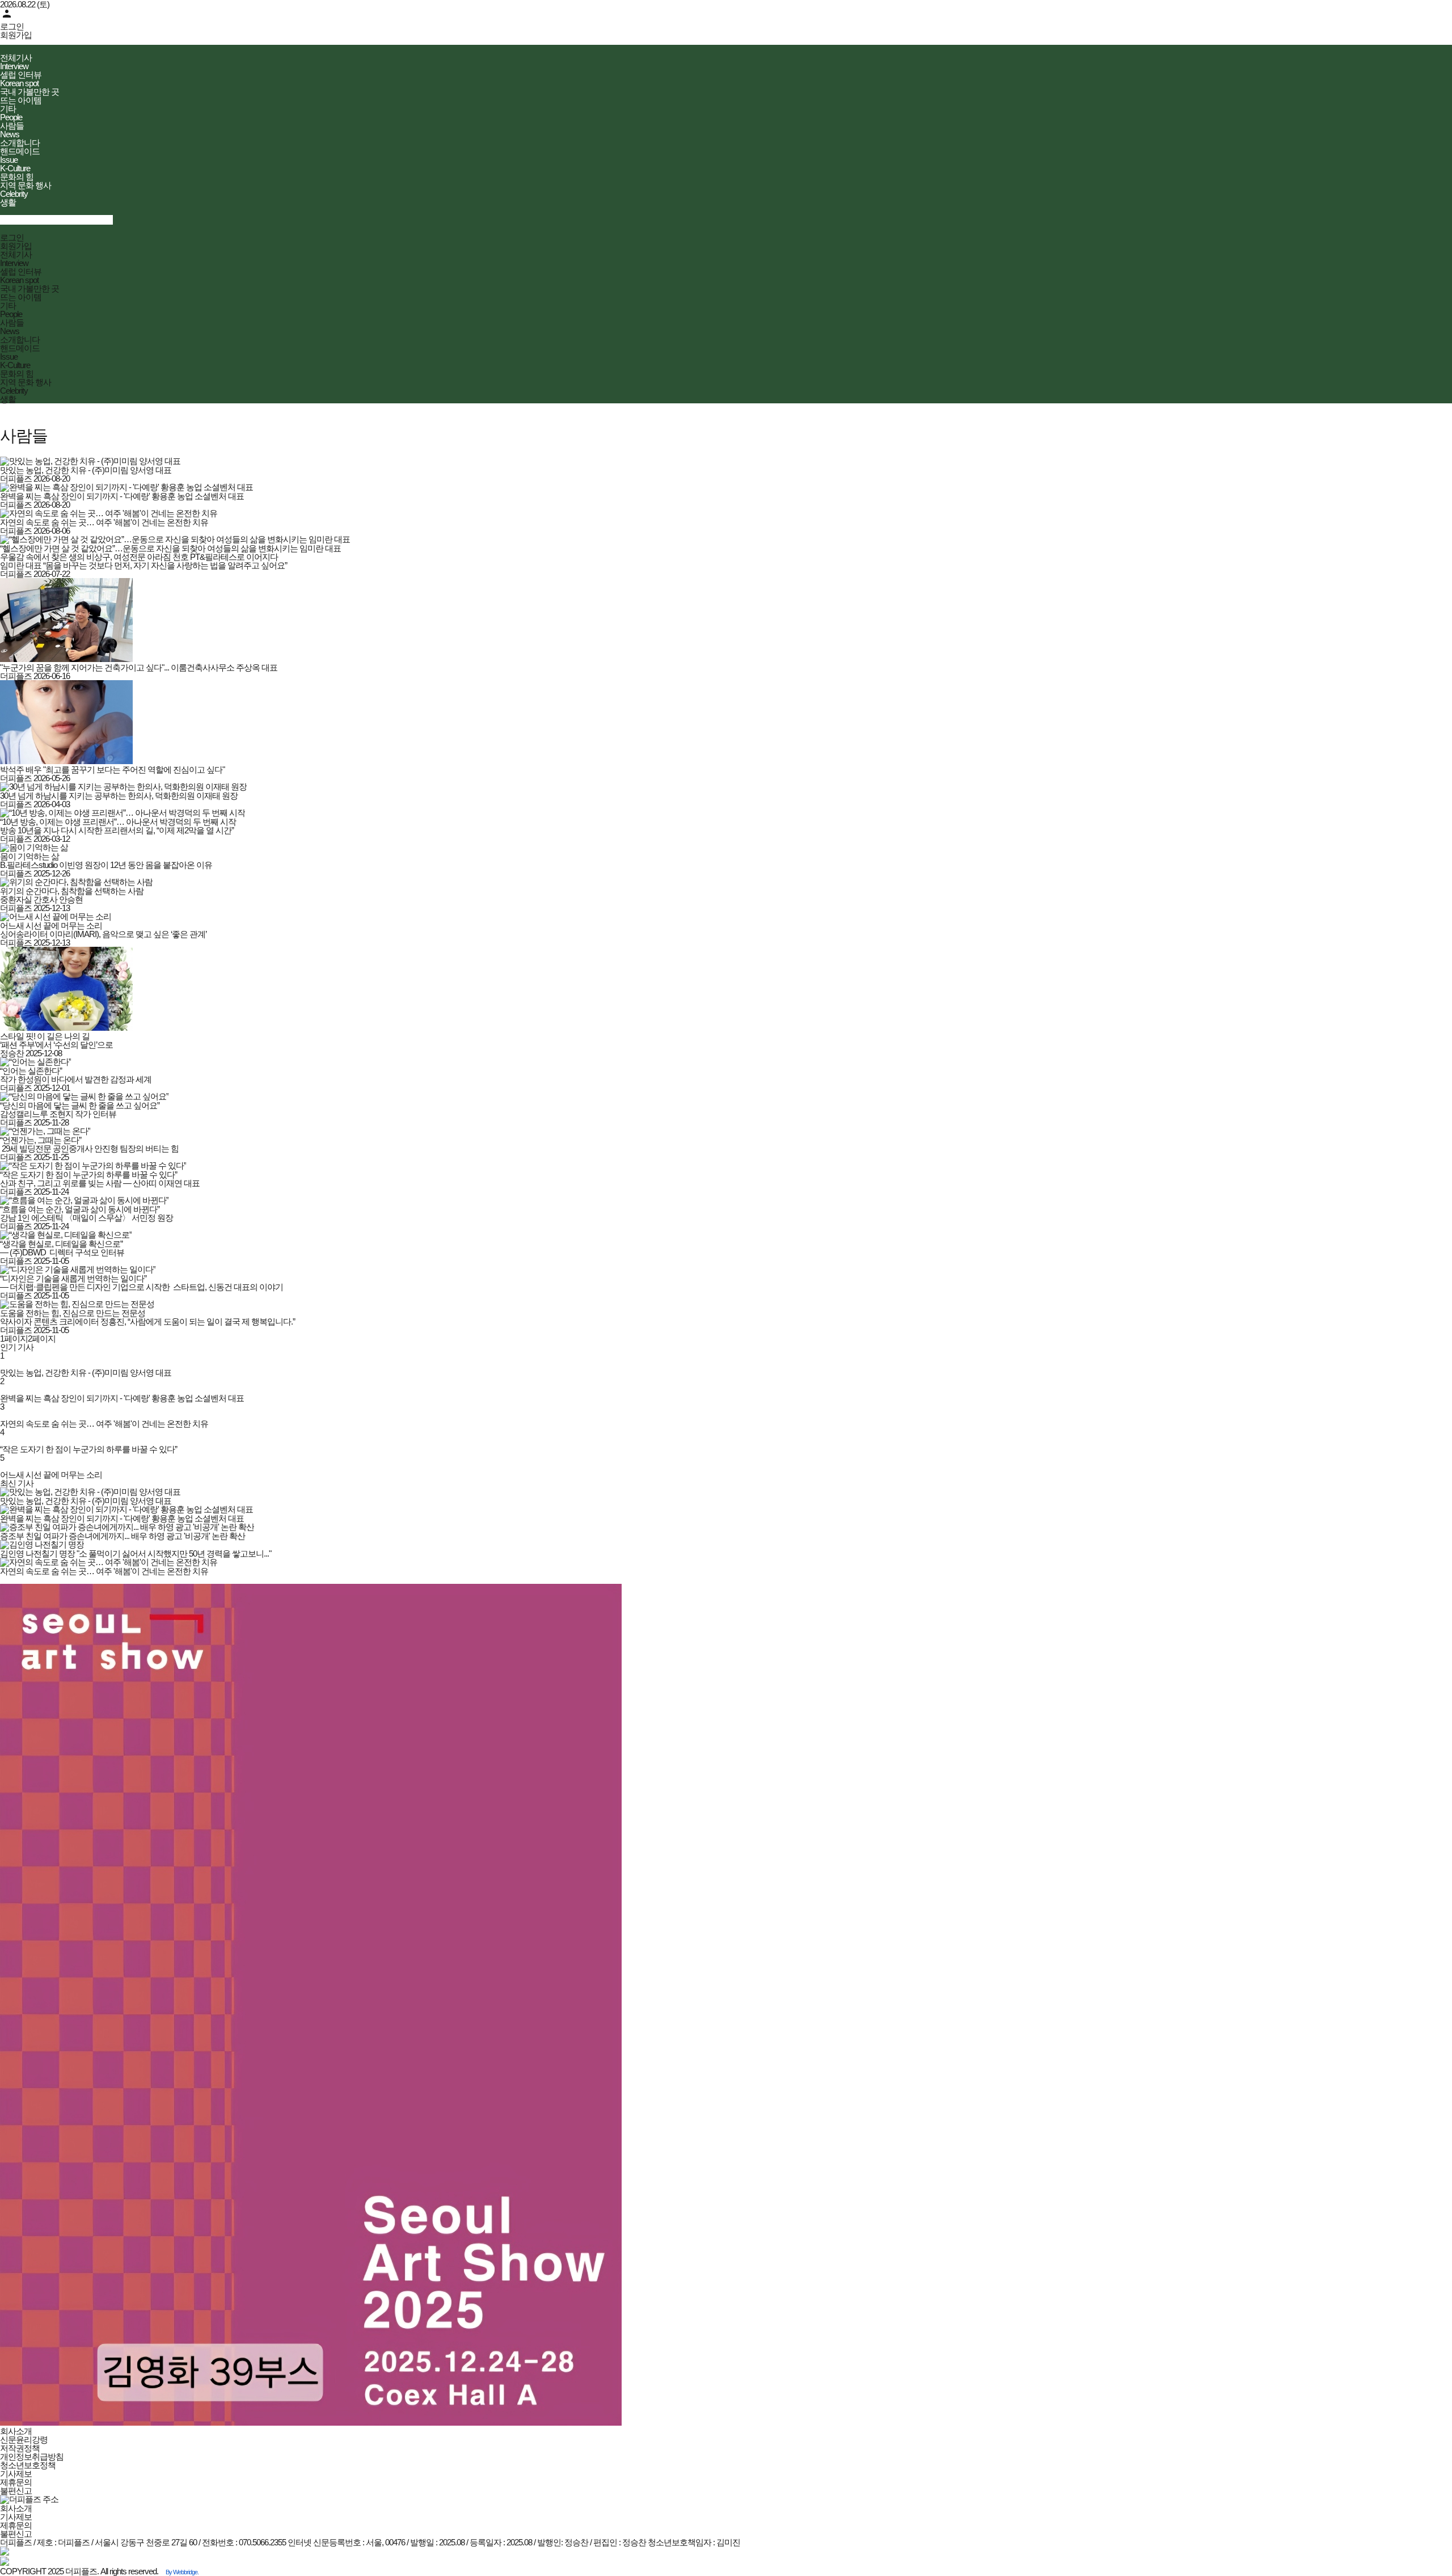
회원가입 (16, 35)
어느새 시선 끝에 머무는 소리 (51, 926)
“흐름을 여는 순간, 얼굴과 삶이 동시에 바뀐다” (80, 1209)
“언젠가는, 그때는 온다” (41, 1140)
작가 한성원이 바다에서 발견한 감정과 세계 (76, 1079)
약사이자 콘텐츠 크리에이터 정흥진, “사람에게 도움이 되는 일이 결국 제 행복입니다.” (147, 1321)
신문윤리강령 (24, 2440)
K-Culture (15, 168)
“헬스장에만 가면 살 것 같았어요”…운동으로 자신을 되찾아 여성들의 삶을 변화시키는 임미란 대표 (170, 548)
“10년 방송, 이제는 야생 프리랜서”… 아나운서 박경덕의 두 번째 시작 (118, 822)
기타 (8, 109)
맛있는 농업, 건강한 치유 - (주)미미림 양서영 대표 (86, 470)
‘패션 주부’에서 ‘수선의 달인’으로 (56, 1045)
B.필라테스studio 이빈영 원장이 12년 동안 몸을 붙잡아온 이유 (106, 865)
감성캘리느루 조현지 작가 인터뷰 (58, 1114)
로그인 (12, 26)
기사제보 (16, 2474)
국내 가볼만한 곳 (29, 92)
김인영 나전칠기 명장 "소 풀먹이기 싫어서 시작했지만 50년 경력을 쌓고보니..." (136, 1553)
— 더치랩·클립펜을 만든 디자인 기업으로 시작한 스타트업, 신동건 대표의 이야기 (142, 1287)
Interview (14, 66)
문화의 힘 (17, 177)
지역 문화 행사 (26, 185)
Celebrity (14, 194)
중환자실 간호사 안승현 (41, 899)
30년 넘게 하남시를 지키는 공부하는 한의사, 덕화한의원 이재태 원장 (119, 796)
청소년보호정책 (28, 2465)
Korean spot (19, 83)
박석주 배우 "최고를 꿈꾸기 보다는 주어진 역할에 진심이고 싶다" (112, 770)
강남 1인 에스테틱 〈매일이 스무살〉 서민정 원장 (86, 1218)
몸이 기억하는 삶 (29, 856)
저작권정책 (20, 2448)
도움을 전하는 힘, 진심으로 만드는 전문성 (73, 1313)
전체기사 (16, 58)
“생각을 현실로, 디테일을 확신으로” (61, 1244)
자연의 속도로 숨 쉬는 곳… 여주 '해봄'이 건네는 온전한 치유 (104, 522)
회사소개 (16, 2431)
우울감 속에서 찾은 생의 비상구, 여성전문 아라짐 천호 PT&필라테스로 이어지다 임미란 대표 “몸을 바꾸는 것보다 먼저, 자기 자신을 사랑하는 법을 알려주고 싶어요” (143, 561)
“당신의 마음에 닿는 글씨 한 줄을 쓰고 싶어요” (80, 1105)
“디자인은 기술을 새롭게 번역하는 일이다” (73, 1278)
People (11, 117)
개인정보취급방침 (32, 2457)
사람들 (12, 126)
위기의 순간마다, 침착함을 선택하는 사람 (72, 891)
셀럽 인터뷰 (21, 75)
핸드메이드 (20, 151)
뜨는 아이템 (21, 100)
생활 (8, 202)
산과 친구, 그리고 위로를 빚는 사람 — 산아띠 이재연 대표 (100, 1183)
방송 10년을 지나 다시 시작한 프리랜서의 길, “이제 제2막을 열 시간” (117, 830)
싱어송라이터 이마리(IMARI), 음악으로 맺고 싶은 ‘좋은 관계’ (103, 934)
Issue (9, 160)
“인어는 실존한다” (31, 1071)
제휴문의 (16, 2482)
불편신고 (16, 2491)
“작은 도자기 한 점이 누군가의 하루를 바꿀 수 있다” (88, 1175)
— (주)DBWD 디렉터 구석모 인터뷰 (62, 1252)
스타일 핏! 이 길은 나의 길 (45, 1036)
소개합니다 (20, 143)
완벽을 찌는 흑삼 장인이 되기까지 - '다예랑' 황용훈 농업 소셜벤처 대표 (122, 496)
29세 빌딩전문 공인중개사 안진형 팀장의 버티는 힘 (89, 1148)
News (10, 134)
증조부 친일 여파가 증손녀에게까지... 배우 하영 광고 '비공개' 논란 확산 (123, 1536)
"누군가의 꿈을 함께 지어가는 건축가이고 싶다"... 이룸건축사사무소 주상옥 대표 (139, 667)
